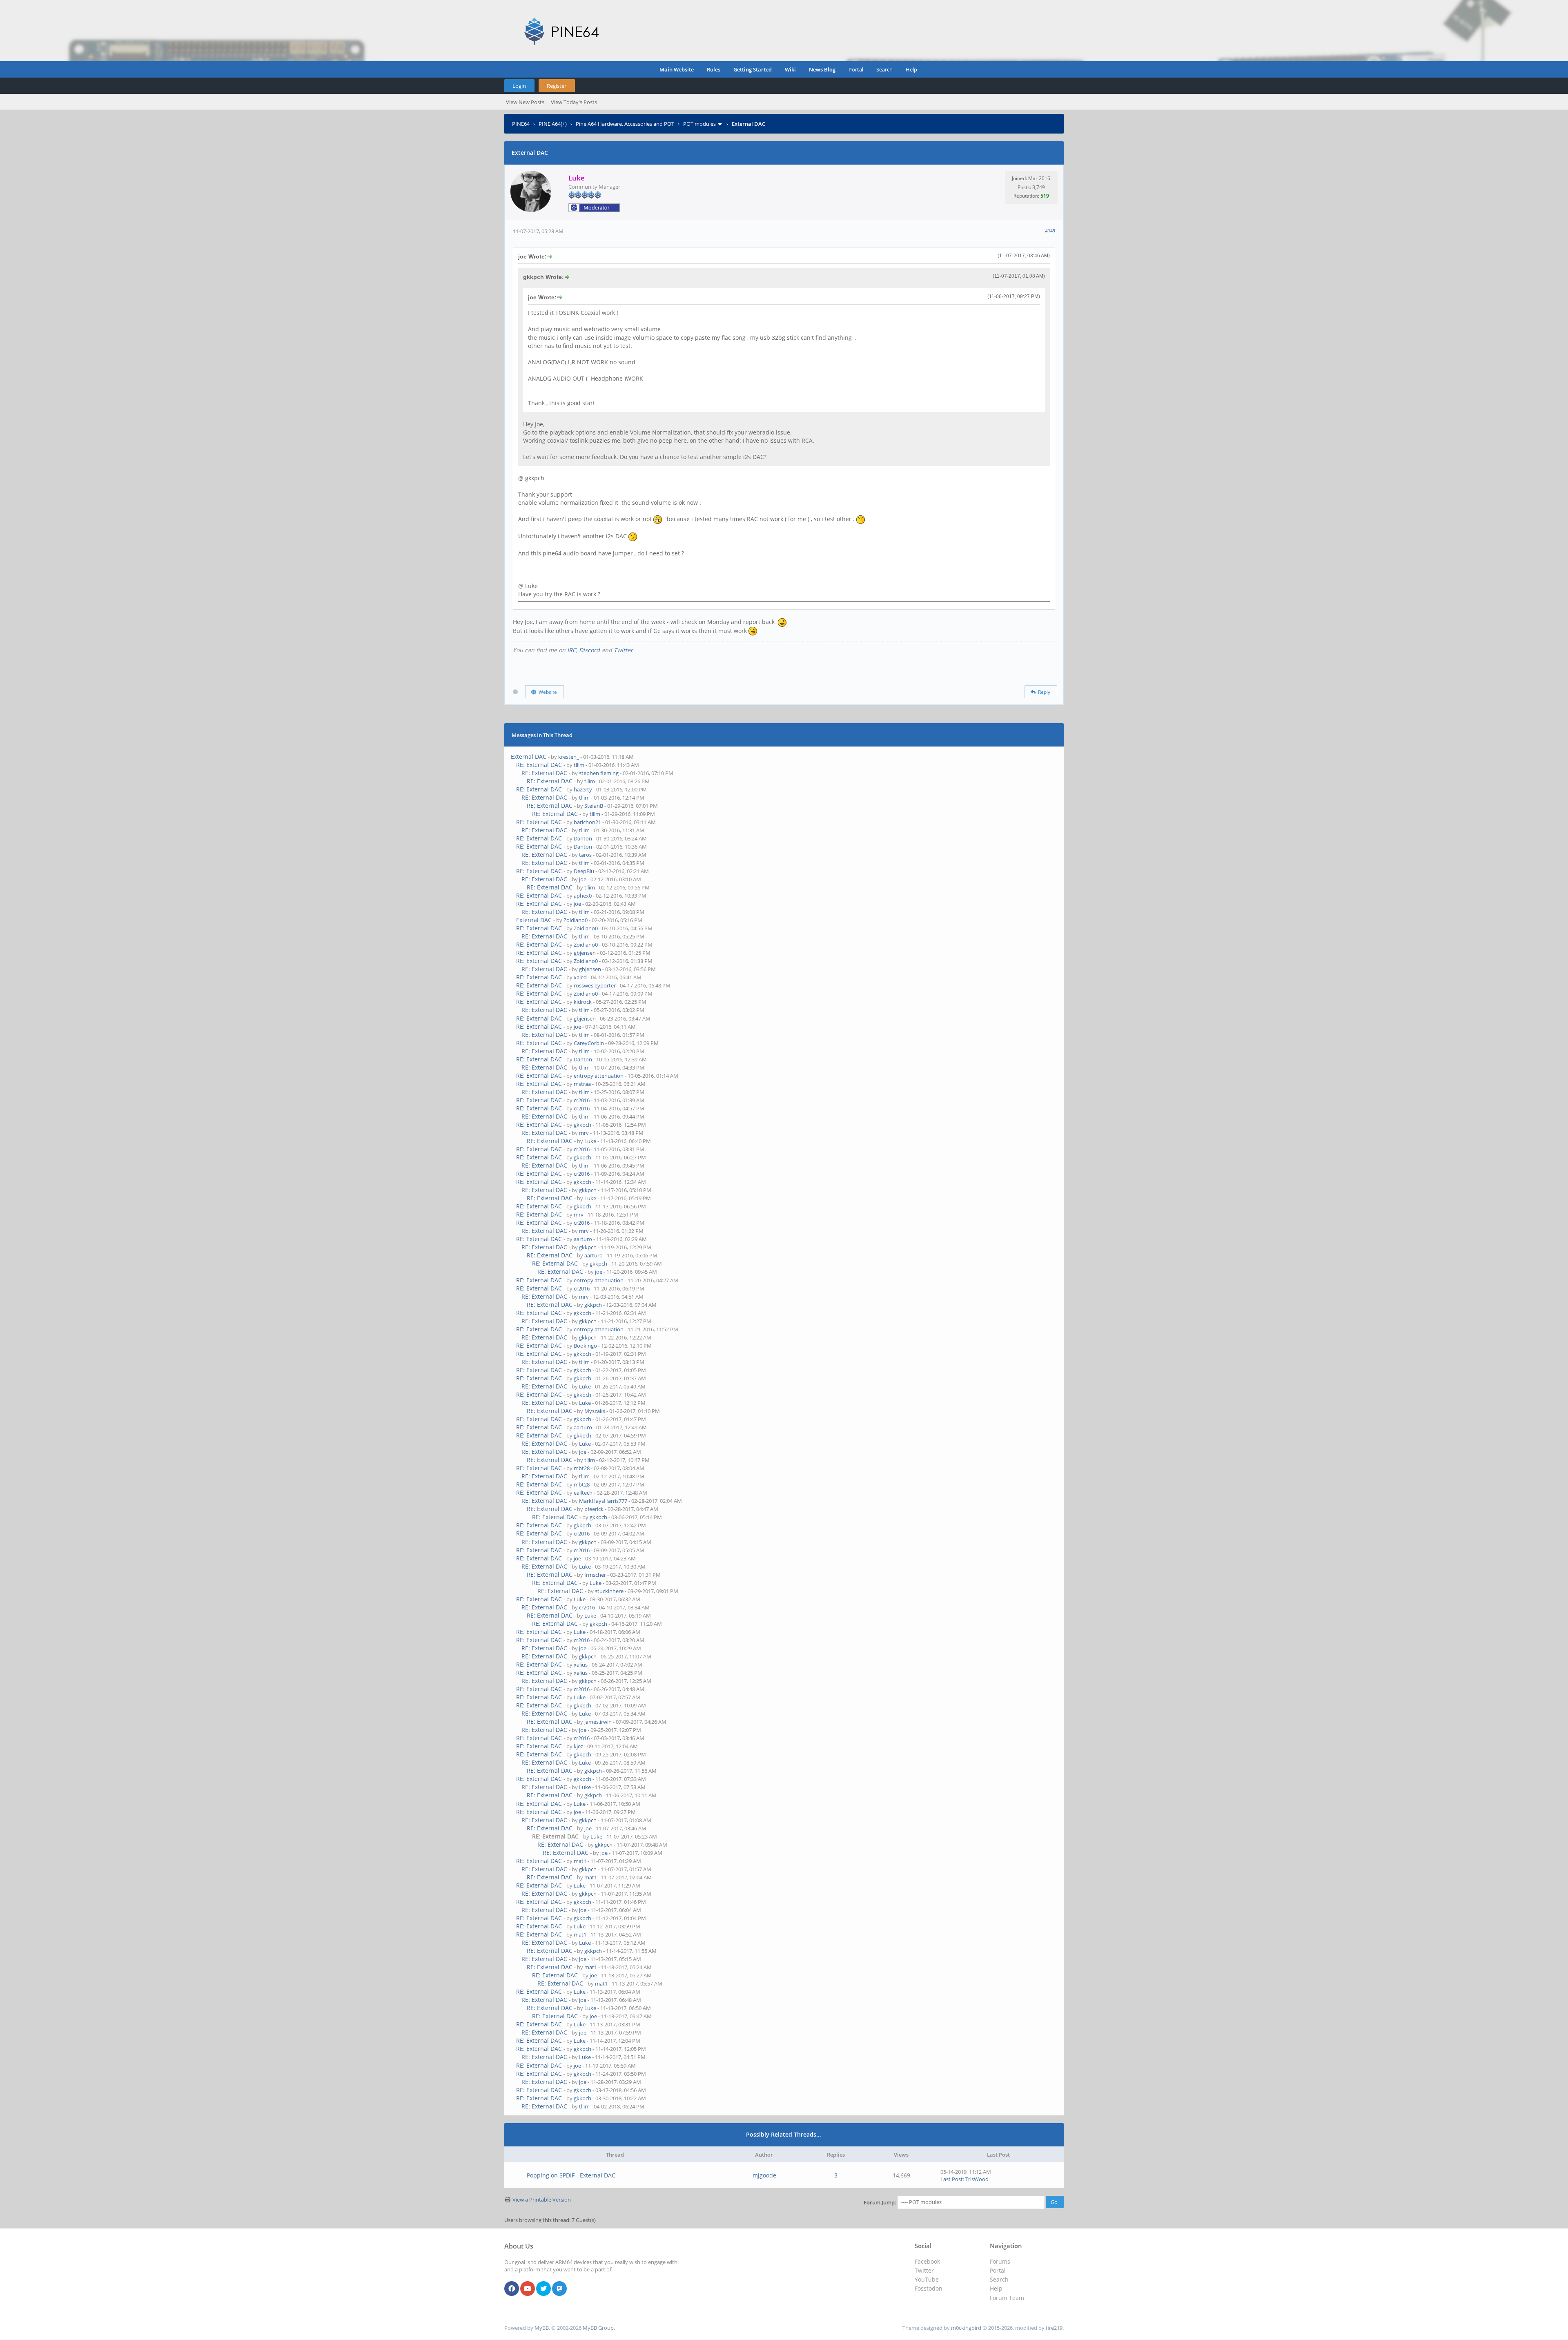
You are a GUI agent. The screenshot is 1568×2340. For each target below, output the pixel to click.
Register (557, 86)
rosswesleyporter (595, 985)
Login (519, 86)
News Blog (822, 69)
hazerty (583, 789)
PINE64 (521, 124)
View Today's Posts (574, 102)
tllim (579, 765)
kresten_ (569, 757)
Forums (1000, 2261)
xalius (581, 1665)
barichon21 (587, 822)
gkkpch (582, 1125)
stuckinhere (609, 1591)
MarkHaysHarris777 (603, 1501)
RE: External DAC (539, 765)
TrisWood (977, 2179)
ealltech (583, 1493)
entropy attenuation (599, 1076)
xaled (580, 977)
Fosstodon (929, 2288)
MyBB (542, 2328)
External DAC (529, 757)
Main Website (677, 69)
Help (911, 69)
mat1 (580, 1861)
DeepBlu (584, 871)
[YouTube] (528, 2289)
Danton (583, 838)
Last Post (952, 2179)
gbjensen (585, 953)
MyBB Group (598, 2328)
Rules (714, 69)
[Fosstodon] (559, 2289)
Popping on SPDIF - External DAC (571, 2175)
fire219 (1054, 2328)
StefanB (594, 806)
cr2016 (582, 1100)
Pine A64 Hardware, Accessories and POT (625, 124)
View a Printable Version (542, 2200)
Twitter (623, 650)
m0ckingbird (966, 2328)
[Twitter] (543, 2289)
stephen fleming (599, 773)
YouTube (927, 2279)
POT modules (699, 124)
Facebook (927, 2261)
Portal (856, 69)
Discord (589, 650)
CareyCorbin (589, 1043)
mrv (584, 1133)
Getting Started (753, 69)
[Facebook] (512, 2289)
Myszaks (595, 1411)
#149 (1050, 231)
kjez (578, 1746)
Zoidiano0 (576, 920)
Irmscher (595, 1575)
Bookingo (585, 1346)
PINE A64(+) (553, 124)
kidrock (583, 1002)
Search (884, 69)
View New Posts (525, 102)
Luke (590, 1141)
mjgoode (764, 2175)
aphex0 (583, 896)
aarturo (583, 1239)
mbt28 (582, 1468)
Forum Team (1007, 2298)
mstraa (582, 1084)
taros (585, 855)
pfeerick (594, 1509)
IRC (572, 650)
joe (583, 879)
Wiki (790, 69)
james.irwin (598, 1722)
